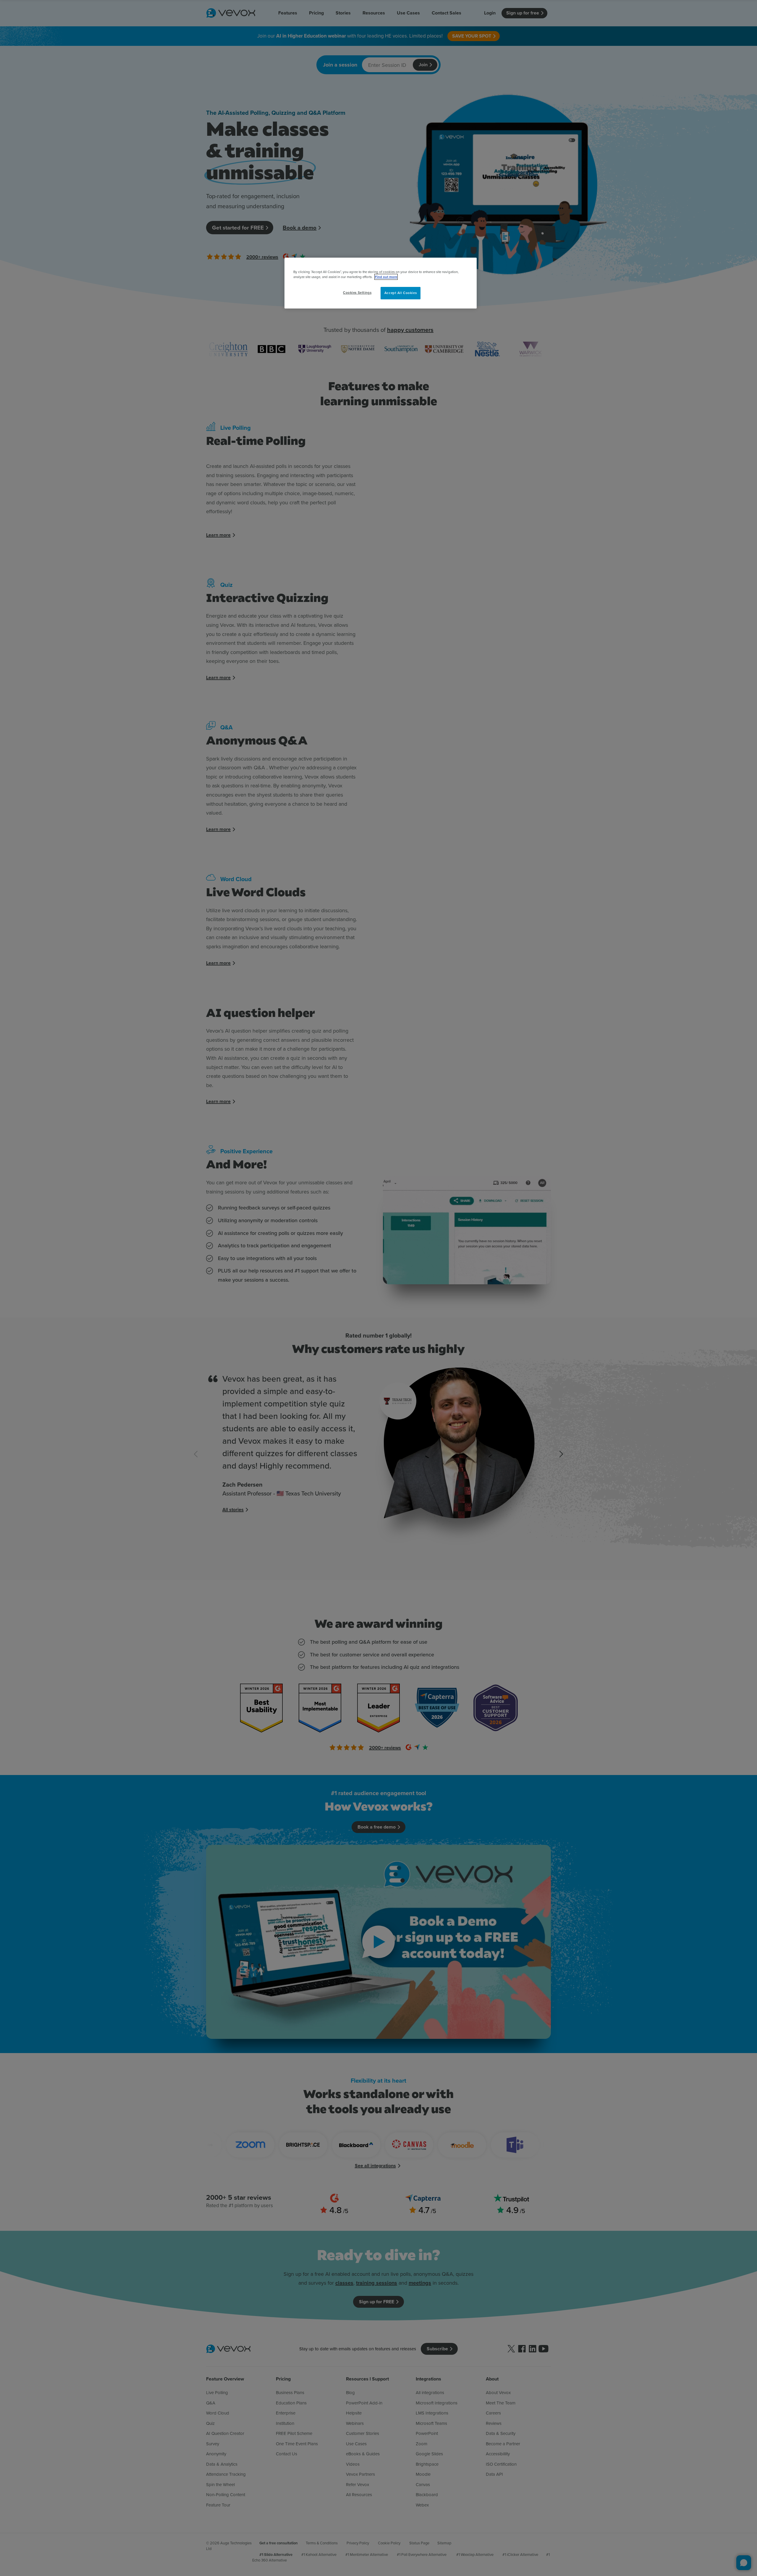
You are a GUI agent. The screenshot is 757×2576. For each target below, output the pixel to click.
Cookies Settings (357, 293)
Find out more (386, 277)
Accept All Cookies (401, 293)
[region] (381, 283)
